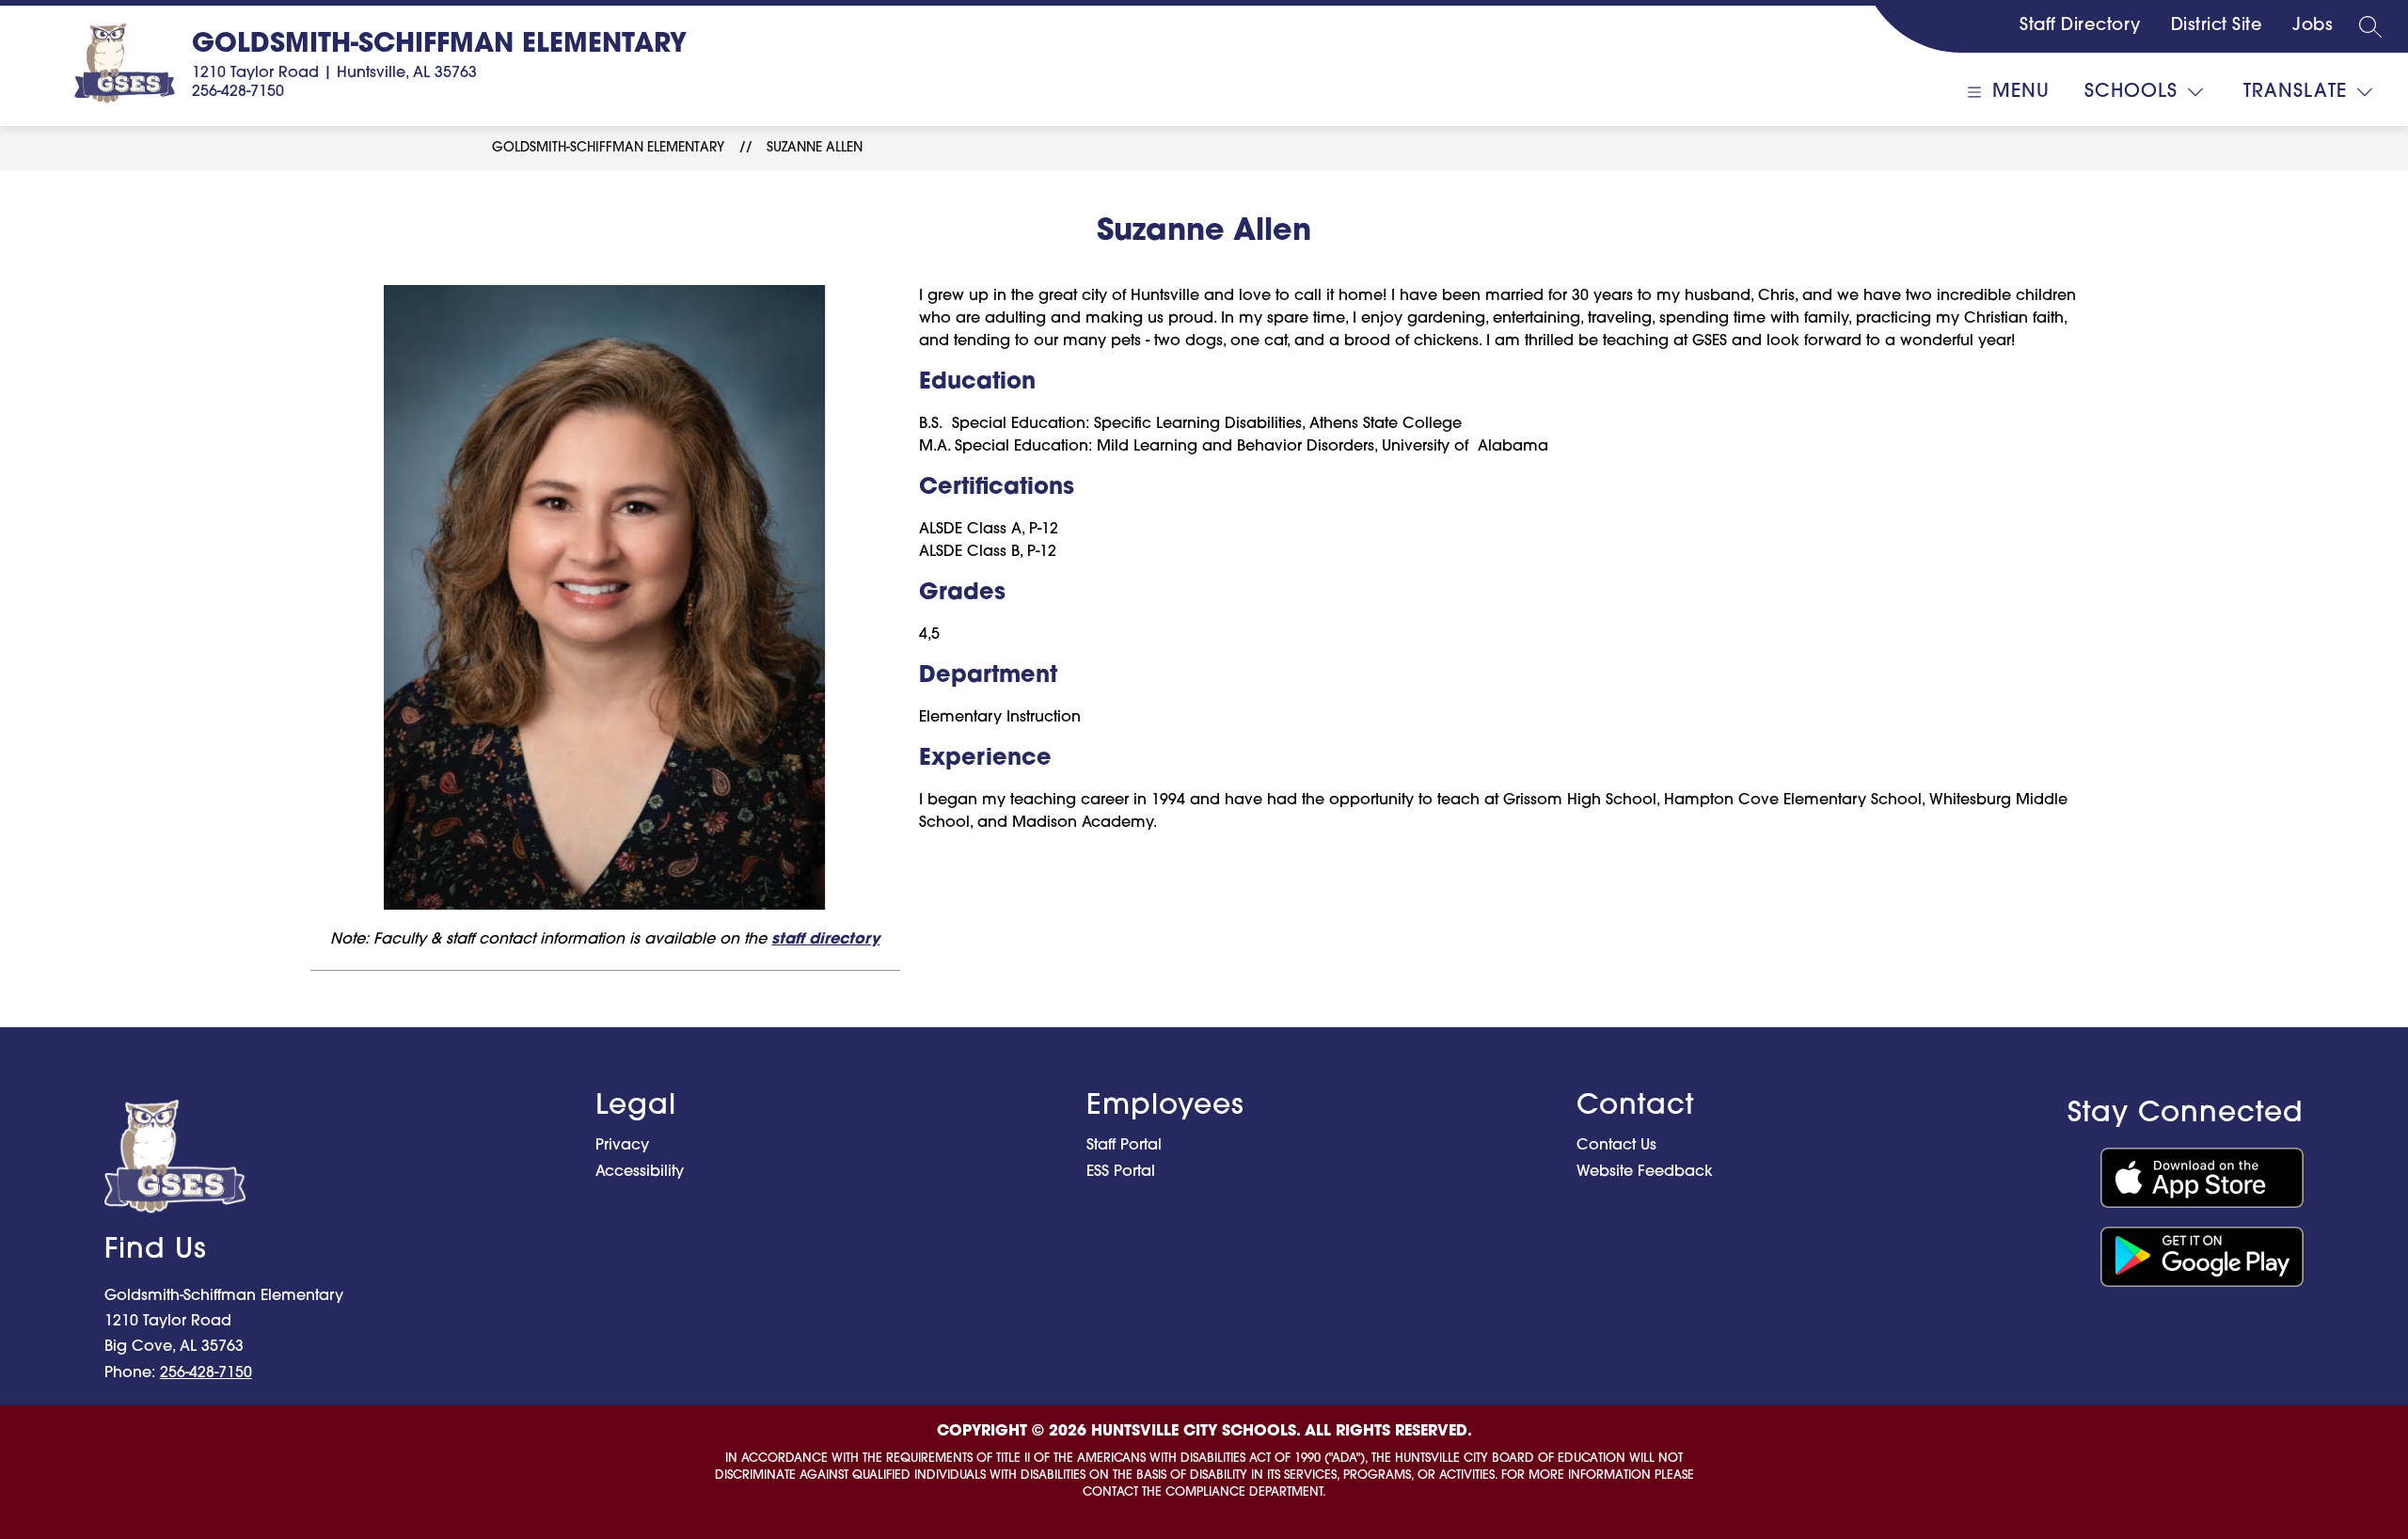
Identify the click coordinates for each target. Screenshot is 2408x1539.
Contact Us (1616, 1146)
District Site (2217, 26)
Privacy (622, 1146)
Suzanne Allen (815, 148)
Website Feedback (1645, 1172)
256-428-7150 (238, 92)
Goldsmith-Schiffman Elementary (608, 148)
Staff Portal (1124, 1146)
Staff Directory (2080, 26)
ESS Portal (1121, 1172)
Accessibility (640, 1172)
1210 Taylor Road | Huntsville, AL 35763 (334, 73)
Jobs (2313, 26)
